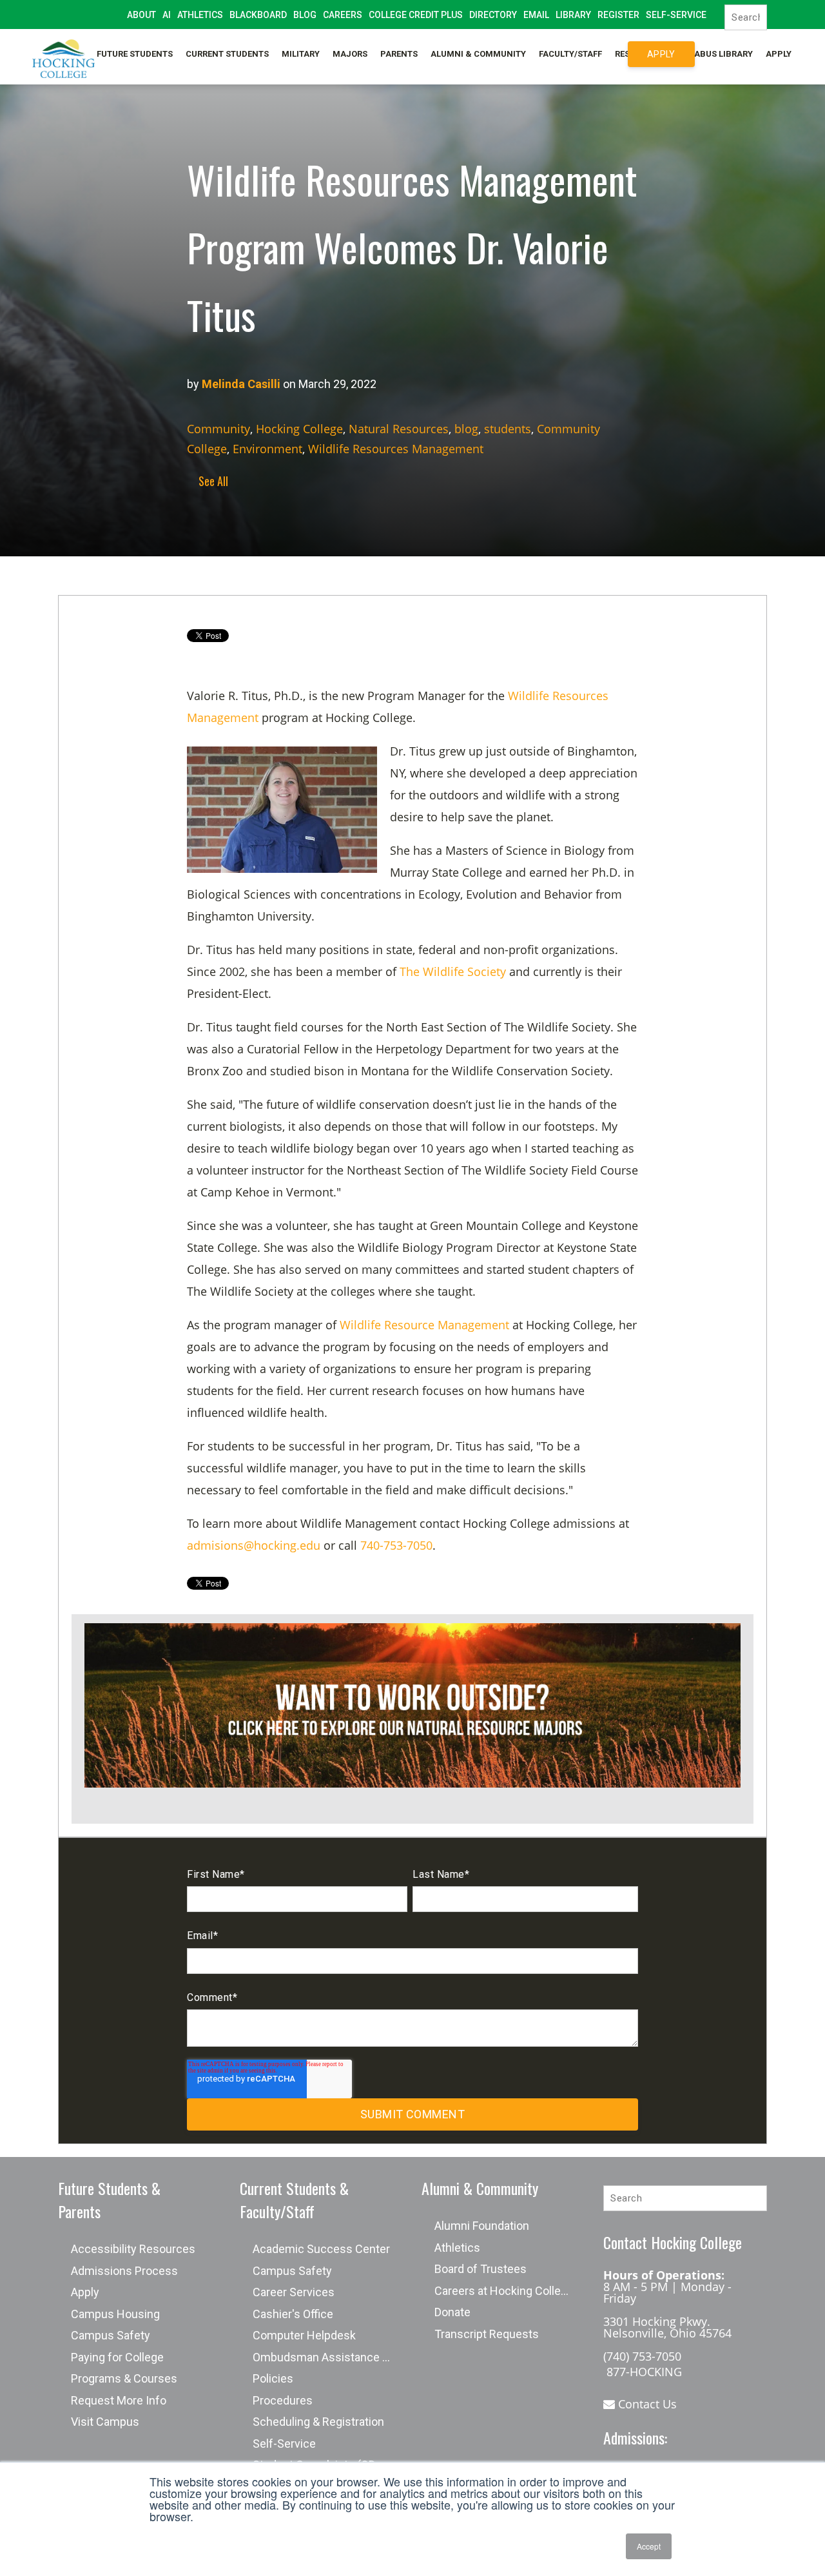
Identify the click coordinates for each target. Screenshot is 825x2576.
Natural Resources (399, 429)
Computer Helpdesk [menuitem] (304, 2335)
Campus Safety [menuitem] (111, 2335)
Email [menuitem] (536, 15)
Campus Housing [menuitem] (115, 2314)
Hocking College (299, 429)
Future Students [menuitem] (135, 54)
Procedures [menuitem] (283, 2400)
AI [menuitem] (167, 15)
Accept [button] (649, 2546)
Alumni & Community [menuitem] (478, 54)
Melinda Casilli (241, 384)
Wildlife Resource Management (424, 1325)
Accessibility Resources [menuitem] (133, 2249)
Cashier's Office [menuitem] (293, 2314)
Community (218, 429)
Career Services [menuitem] (294, 2292)
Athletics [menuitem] (200, 15)
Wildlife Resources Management (396, 449)
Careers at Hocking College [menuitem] (504, 2291)
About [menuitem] (141, 15)
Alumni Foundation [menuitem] (482, 2226)
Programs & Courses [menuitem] (124, 2378)
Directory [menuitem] (493, 15)
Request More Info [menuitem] (119, 2400)
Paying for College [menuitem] (117, 2357)
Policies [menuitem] (273, 2378)
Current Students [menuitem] (227, 54)
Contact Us (646, 2404)
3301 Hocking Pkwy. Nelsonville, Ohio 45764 (667, 2327)
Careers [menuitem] (343, 15)
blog (466, 429)
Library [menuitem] (573, 15)
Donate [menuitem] (452, 2312)
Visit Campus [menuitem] (105, 2422)
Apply (661, 54)
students (508, 429)
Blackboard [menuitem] (258, 15)
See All (211, 481)
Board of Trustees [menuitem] (480, 2269)
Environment (267, 449)
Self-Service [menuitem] (676, 15)
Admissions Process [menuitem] (124, 2271)
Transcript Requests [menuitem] (487, 2334)
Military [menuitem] (301, 54)
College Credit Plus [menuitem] (416, 15)
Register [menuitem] (618, 15)
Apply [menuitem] (779, 54)
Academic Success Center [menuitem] (321, 2249)
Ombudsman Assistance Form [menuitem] (328, 2357)
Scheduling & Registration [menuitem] (318, 2422)
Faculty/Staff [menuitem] (570, 54)
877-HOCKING (643, 2372)
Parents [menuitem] (399, 54)
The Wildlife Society (453, 971)
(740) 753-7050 (642, 2356)
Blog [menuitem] (305, 15)
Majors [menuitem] (350, 54)
